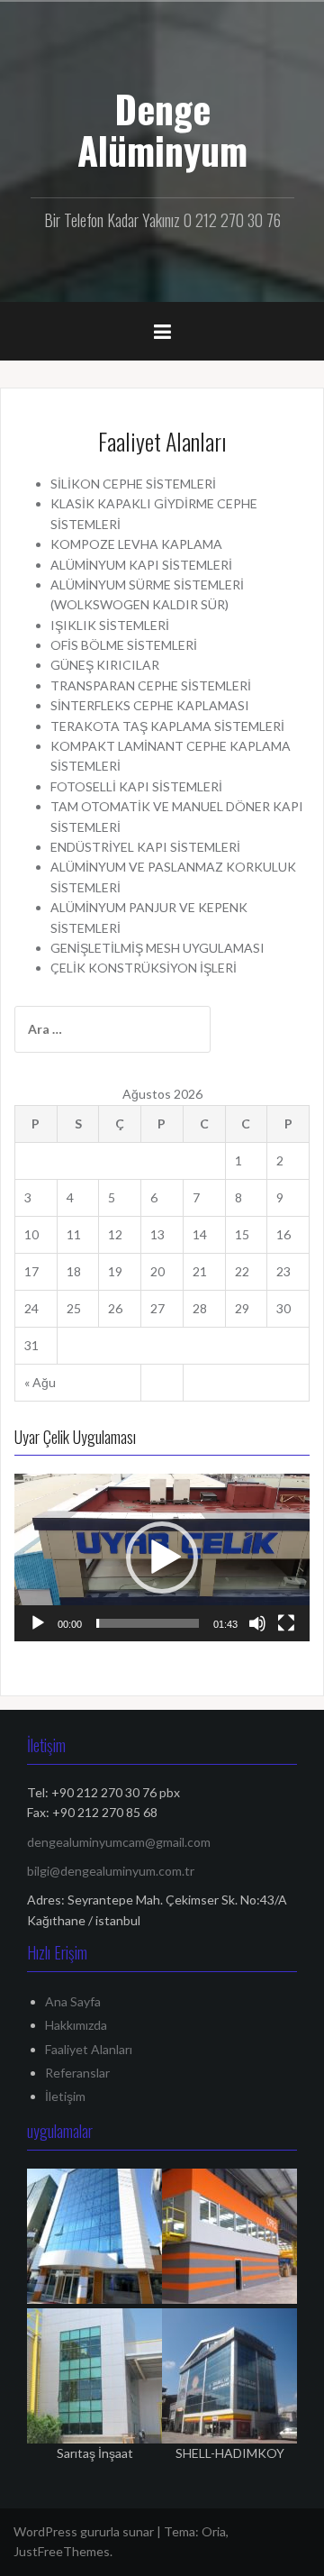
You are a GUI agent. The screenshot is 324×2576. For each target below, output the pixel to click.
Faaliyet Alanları (89, 2049)
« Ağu (40, 1382)
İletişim (65, 2096)
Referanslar (77, 2073)
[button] (162, 1557)
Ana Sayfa (73, 2001)
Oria (214, 2531)
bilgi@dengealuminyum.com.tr (111, 1871)
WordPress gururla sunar (84, 2531)
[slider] (148, 1623)
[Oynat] (38, 1623)
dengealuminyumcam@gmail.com (119, 1842)
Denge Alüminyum (162, 129)
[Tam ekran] (286, 1623)
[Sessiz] (257, 1623)
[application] (162, 1557)
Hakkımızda (76, 2025)
